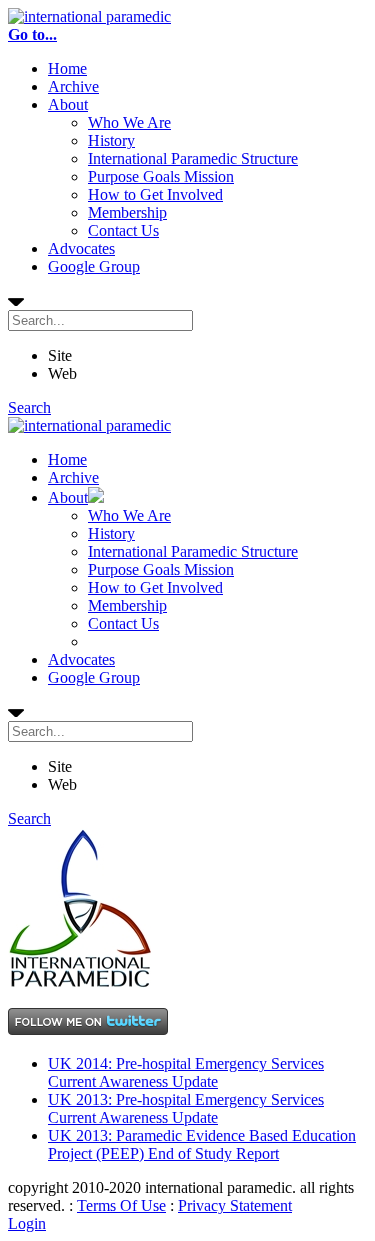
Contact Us (123, 230)
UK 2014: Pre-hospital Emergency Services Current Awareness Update (186, 1072)
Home (67, 68)
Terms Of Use (121, 1205)
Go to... (32, 34)
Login (27, 1223)
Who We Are (129, 122)
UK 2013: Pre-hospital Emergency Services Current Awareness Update (186, 1108)
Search (29, 407)
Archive (73, 86)
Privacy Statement (235, 1205)
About (68, 104)
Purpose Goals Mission (161, 176)
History (111, 140)
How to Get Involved (155, 194)
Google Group (94, 266)
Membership (127, 212)
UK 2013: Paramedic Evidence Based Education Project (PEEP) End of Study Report (202, 1144)
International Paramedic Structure (193, 158)
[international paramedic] (89, 16)
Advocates (81, 248)
